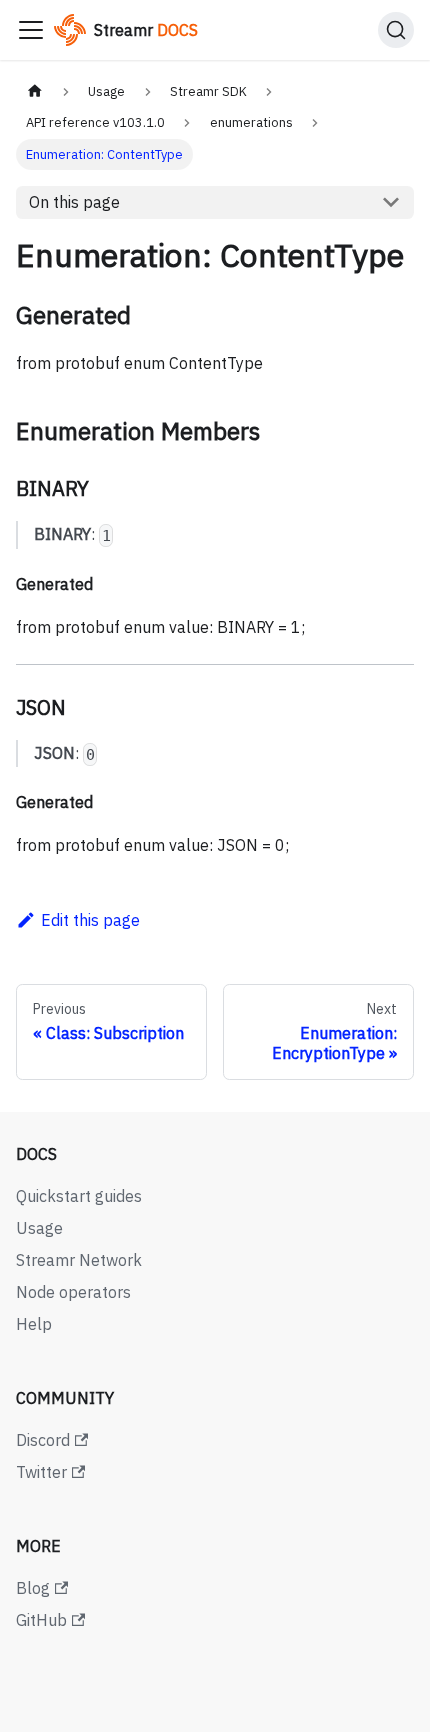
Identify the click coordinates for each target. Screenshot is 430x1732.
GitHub (41, 1620)
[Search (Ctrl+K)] (396, 30)
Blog (33, 1588)
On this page (74, 202)
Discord (43, 1440)
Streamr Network (79, 1260)
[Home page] (35, 91)
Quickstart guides (79, 1196)
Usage (39, 1228)
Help (34, 1324)
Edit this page (90, 920)
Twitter (41, 1472)
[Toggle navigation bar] (31, 30)
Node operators (73, 1292)
